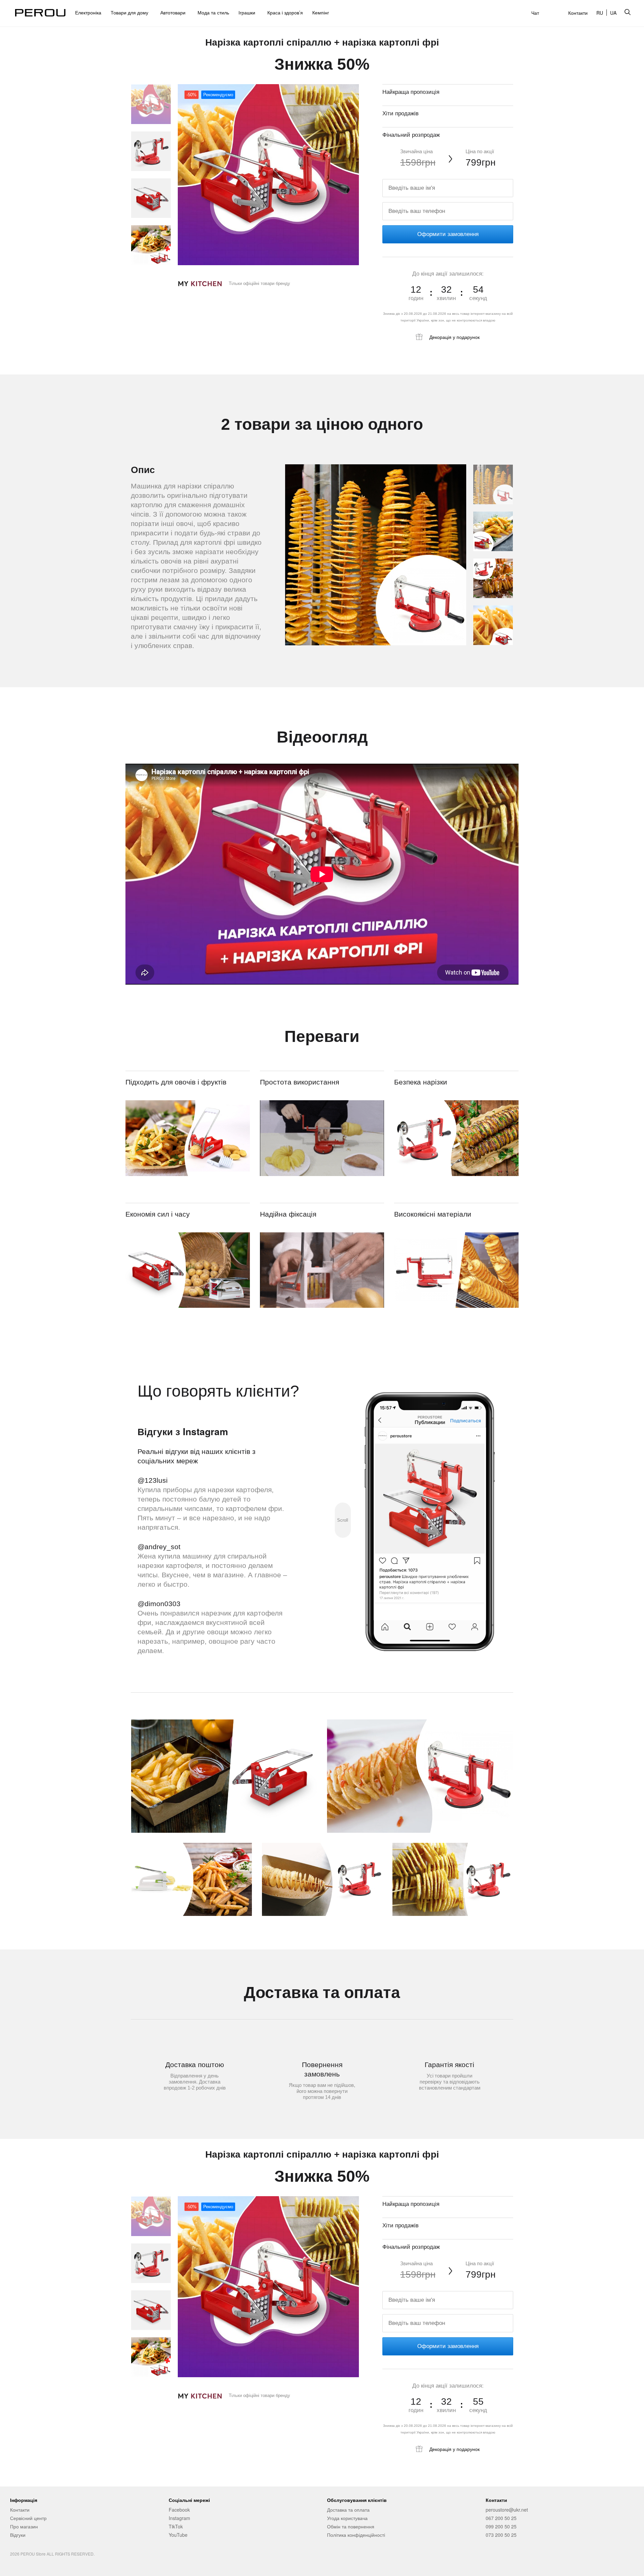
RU (600, 13)
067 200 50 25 (501, 2518)
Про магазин (24, 2526)
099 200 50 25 (501, 2526)
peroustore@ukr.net (507, 2510)
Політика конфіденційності (356, 2535)
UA (613, 13)
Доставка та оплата (348, 2510)
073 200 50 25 (501, 2535)
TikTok (176, 2526)
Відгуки (18, 2535)
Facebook (179, 2510)
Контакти (578, 13)
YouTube (178, 2535)
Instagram (179, 2518)
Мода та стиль (213, 12)
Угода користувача (347, 2518)
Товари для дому (131, 12)
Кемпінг (321, 12)
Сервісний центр (28, 2518)
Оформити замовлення (448, 234)
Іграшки (248, 12)
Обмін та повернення (351, 2526)
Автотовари (174, 12)
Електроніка (88, 12)
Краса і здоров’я (285, 12)
